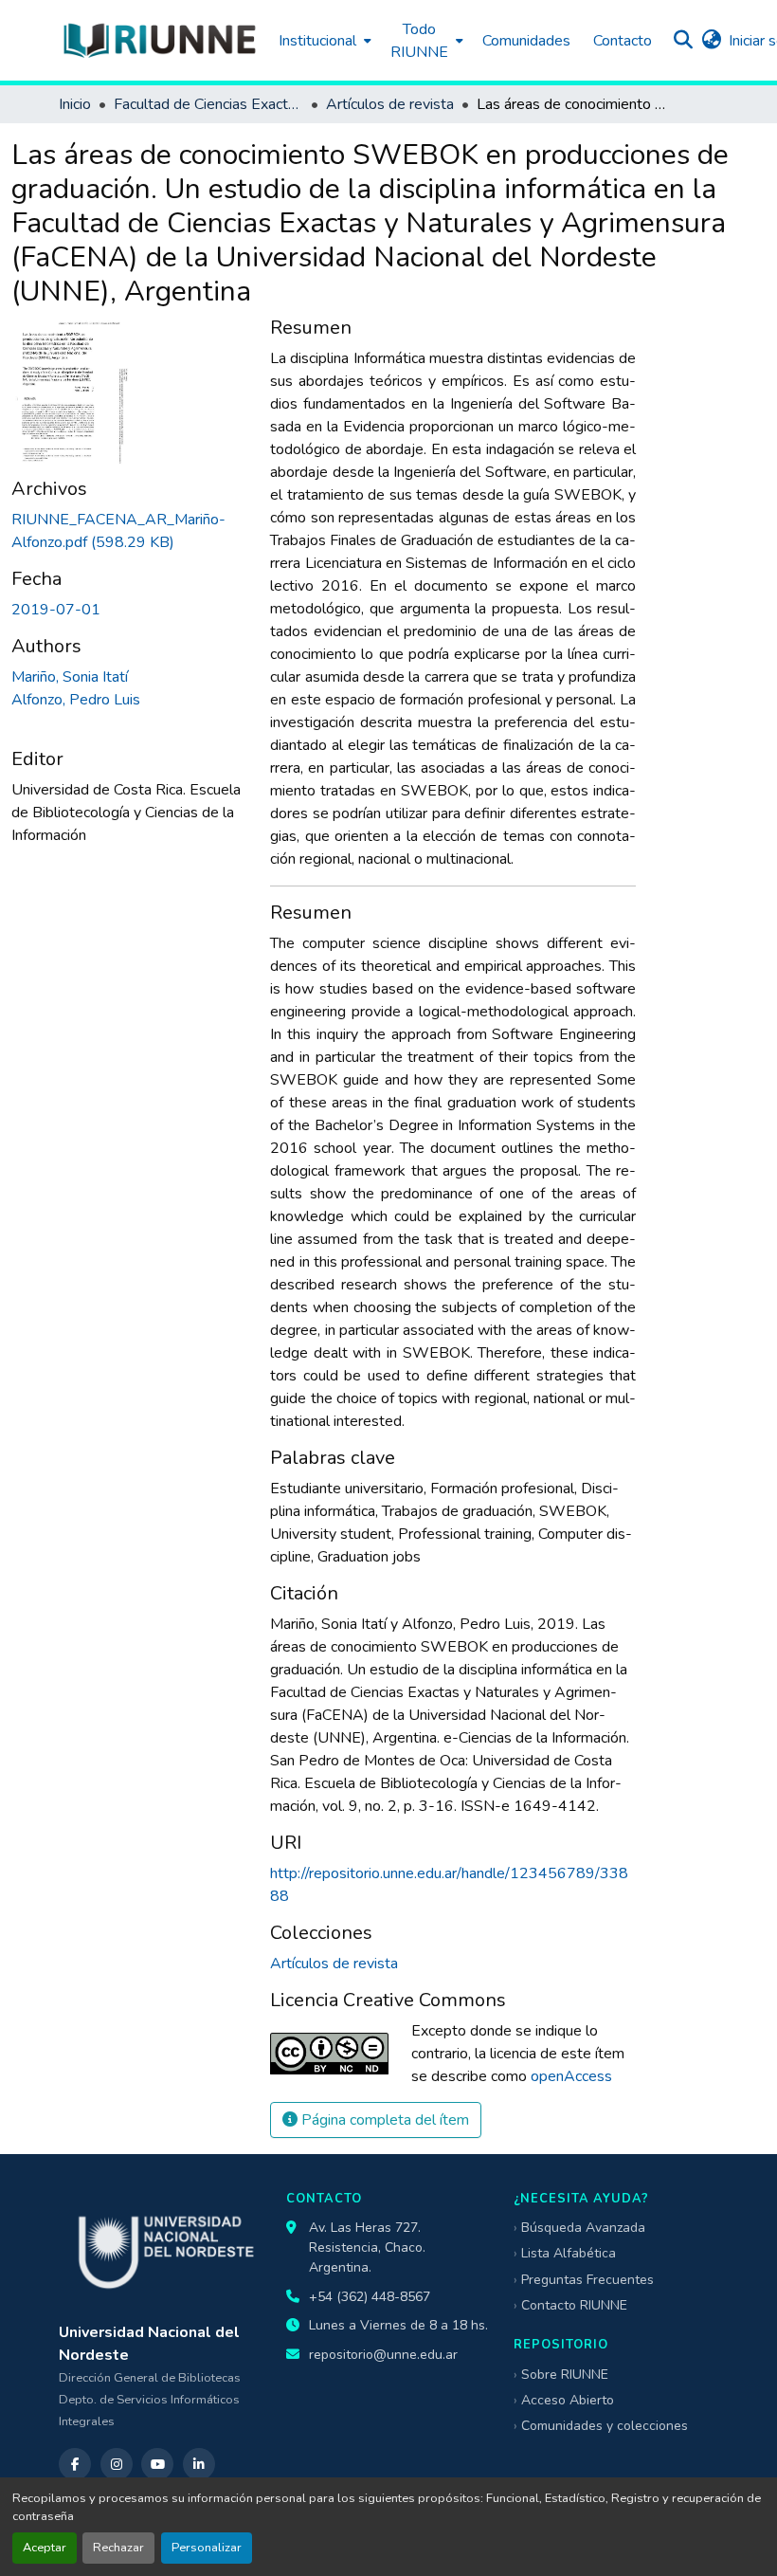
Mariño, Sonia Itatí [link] (70, 677)
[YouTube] (157, 2464)
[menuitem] (323, 40)
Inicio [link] (75, 104)
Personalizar (207, 2548)
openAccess (571, 2076)
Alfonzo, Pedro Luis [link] (76, 700)
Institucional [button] (317, 41)
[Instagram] (117, 2464)
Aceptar (45, 2548)
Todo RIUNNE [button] (419, 41)
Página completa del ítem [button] (383, 2120)
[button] (159, 40)
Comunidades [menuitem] (526, 41)
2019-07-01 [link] (56, 610)
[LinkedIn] (199, 2464)
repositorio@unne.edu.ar (383, 2355)
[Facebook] (75, 2464)
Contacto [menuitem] (623, 41)
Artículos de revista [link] (390, 104)
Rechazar (118, 2548)
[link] (129, 531)
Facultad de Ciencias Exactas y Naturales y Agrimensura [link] (208, 104)
